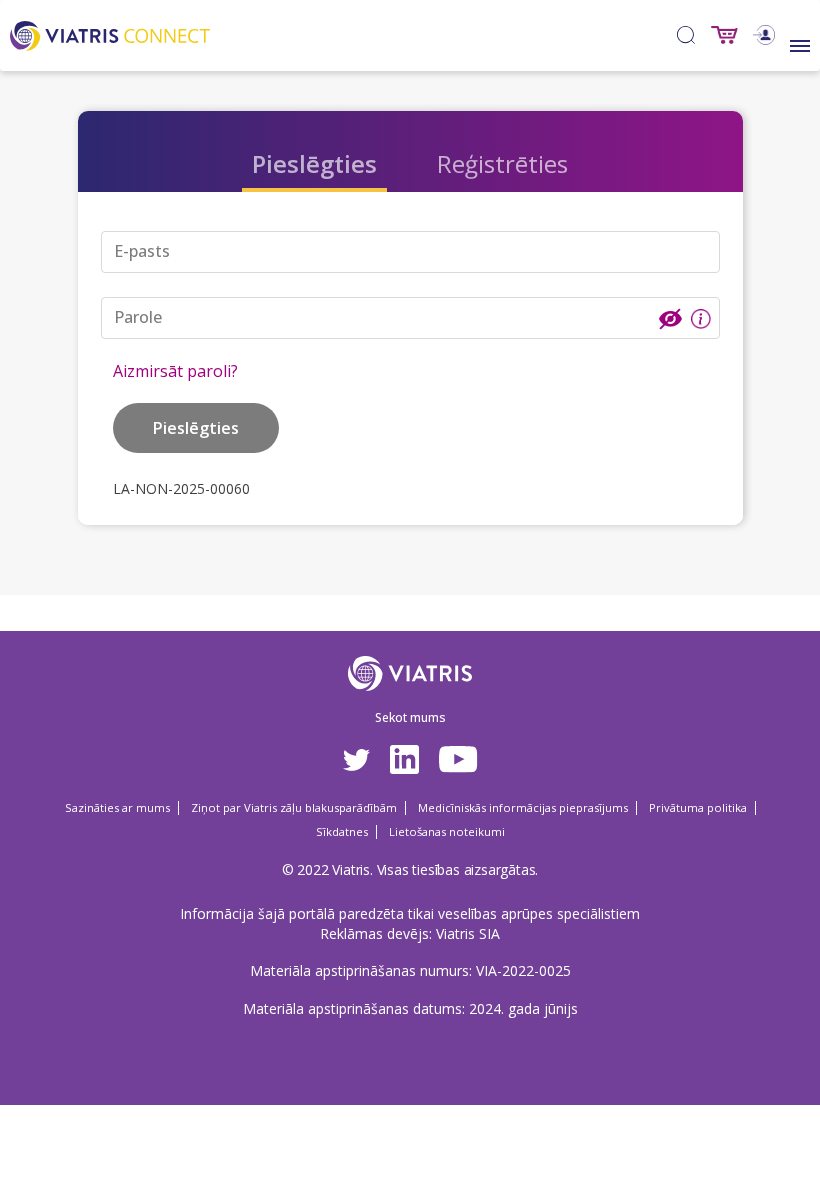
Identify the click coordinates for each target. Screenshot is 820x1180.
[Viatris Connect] (110, 33)
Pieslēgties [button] (196, 428)
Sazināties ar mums (117, 807)
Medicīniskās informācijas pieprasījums (523, 807)
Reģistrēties (502, 163)
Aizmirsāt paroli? (175, 371)
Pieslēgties (314, 163)
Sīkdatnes (342, 831)
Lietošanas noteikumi (447, 831)
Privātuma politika (698, 807)
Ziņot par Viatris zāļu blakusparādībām (294, 807)
